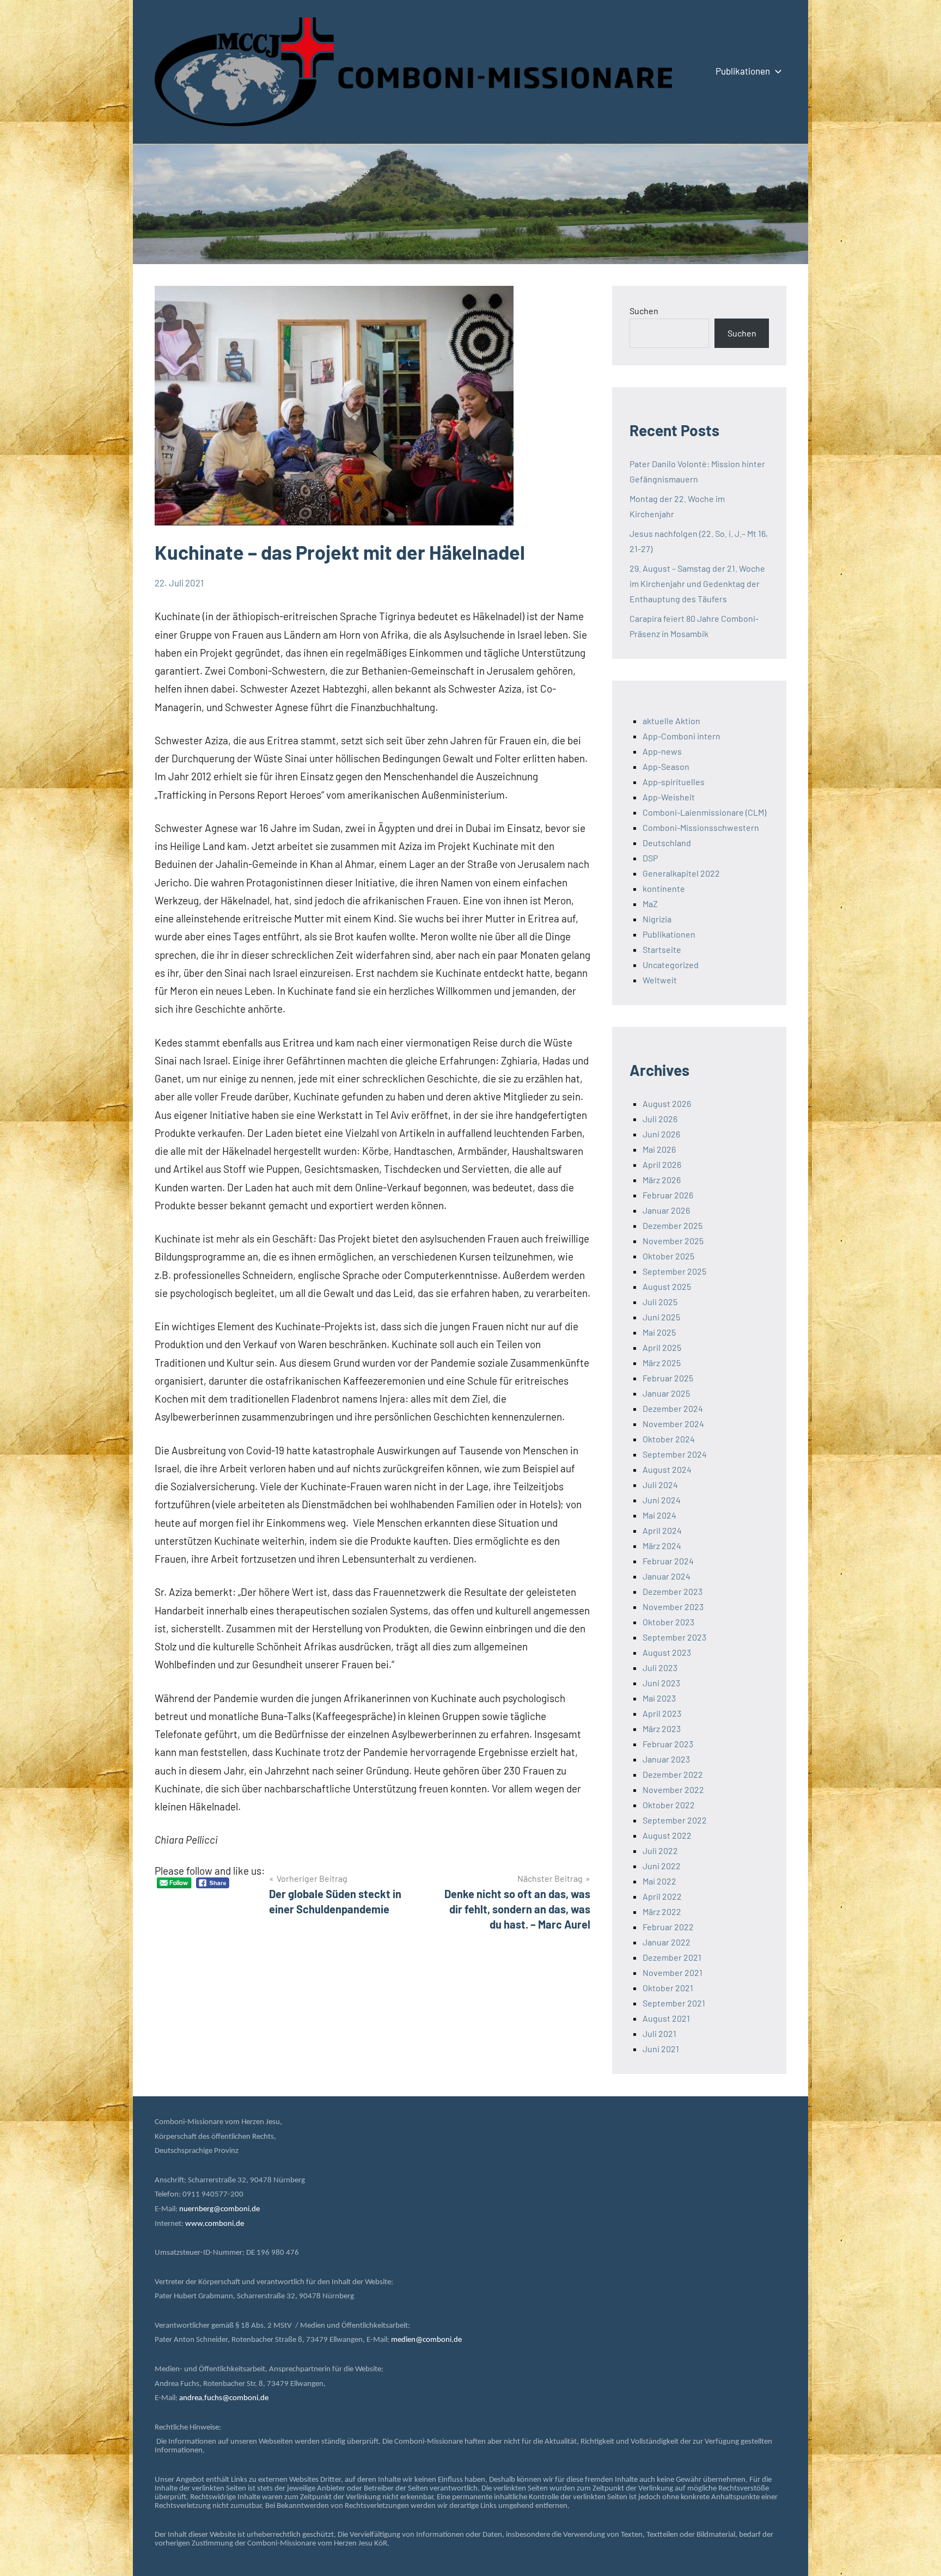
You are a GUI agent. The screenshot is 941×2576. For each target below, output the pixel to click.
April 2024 (662, 1530)
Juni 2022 (662, 1866)
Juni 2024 (662, 1500)
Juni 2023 (661, 1683)
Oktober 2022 (669, 1805)
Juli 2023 (660, 1668)
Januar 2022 (667, 1942)
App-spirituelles (674, 782)
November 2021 (673, 1972)
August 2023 (667, 1652)
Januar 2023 (666, 1759)
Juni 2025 (661, 1317)
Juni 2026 (661, 1134)
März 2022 (662, 1911)
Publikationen (743, 71)
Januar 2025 (666, 1393)
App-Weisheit (669, 797)
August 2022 (667, 1835)
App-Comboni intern (682, 736)
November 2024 (673, 1424)
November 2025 (673, 1241)
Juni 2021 (661, 2049)
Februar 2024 (668, 1561)
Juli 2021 (659, 2033)
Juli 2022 (660, 1850)
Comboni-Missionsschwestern (701, 827)
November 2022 (673, 1789)
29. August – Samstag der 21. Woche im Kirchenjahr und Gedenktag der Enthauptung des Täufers (697, 583)
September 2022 (675, 1820)
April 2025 (662, 1347)
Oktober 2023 (668, 1622)
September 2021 (674, 2003)
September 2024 (675, 1454)
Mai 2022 (659, 1881)
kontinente (664, 888)
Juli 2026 (660, 1119)
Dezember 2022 (673, 1774)
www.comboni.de (215, 2224)
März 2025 (662, 1363)
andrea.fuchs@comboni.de (224, 2398)
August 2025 (667, 1286)
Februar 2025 (668, 1378)
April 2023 (662, 1713)
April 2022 (662, 1896)
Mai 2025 (659, 1332)
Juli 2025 (660, 1302)
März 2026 (662, 1180)
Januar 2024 (667, 1576)
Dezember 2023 (673, 1591)
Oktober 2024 (669, 1439)
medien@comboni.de (426, 2340)
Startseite (662, 949)
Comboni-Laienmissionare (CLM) (704, 812)
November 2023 (673, 1607)
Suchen (644, 311)
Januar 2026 (666, 1210)
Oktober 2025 (668, 1256)
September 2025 (674, 1271)
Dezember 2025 (673, 1225)
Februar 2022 (668, 1927)
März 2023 (662, 1728)
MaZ (650, 904)
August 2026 (667, 1103)
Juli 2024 (660, 1485)
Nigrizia (657, 919)
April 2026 (662, 1164)
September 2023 (674, 1637)
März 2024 (662, 1546)
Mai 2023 (659, 1698)
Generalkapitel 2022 (681, 873)
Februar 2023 (668, 1744)
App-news (662, 751)
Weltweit (660, 980)
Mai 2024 (659, 1515)
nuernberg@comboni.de (219, 2209)
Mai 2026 (659, 1149)
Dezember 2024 (673, 1408)
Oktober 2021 (668, 1988)
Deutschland (667, 843)
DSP (650, 858)
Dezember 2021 (672, 1957)
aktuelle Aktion (671, 721)
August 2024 (667, 1469)
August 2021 (666, 2018)
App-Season (666, 766)
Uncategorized (671, 965)
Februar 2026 (668, 1195)
